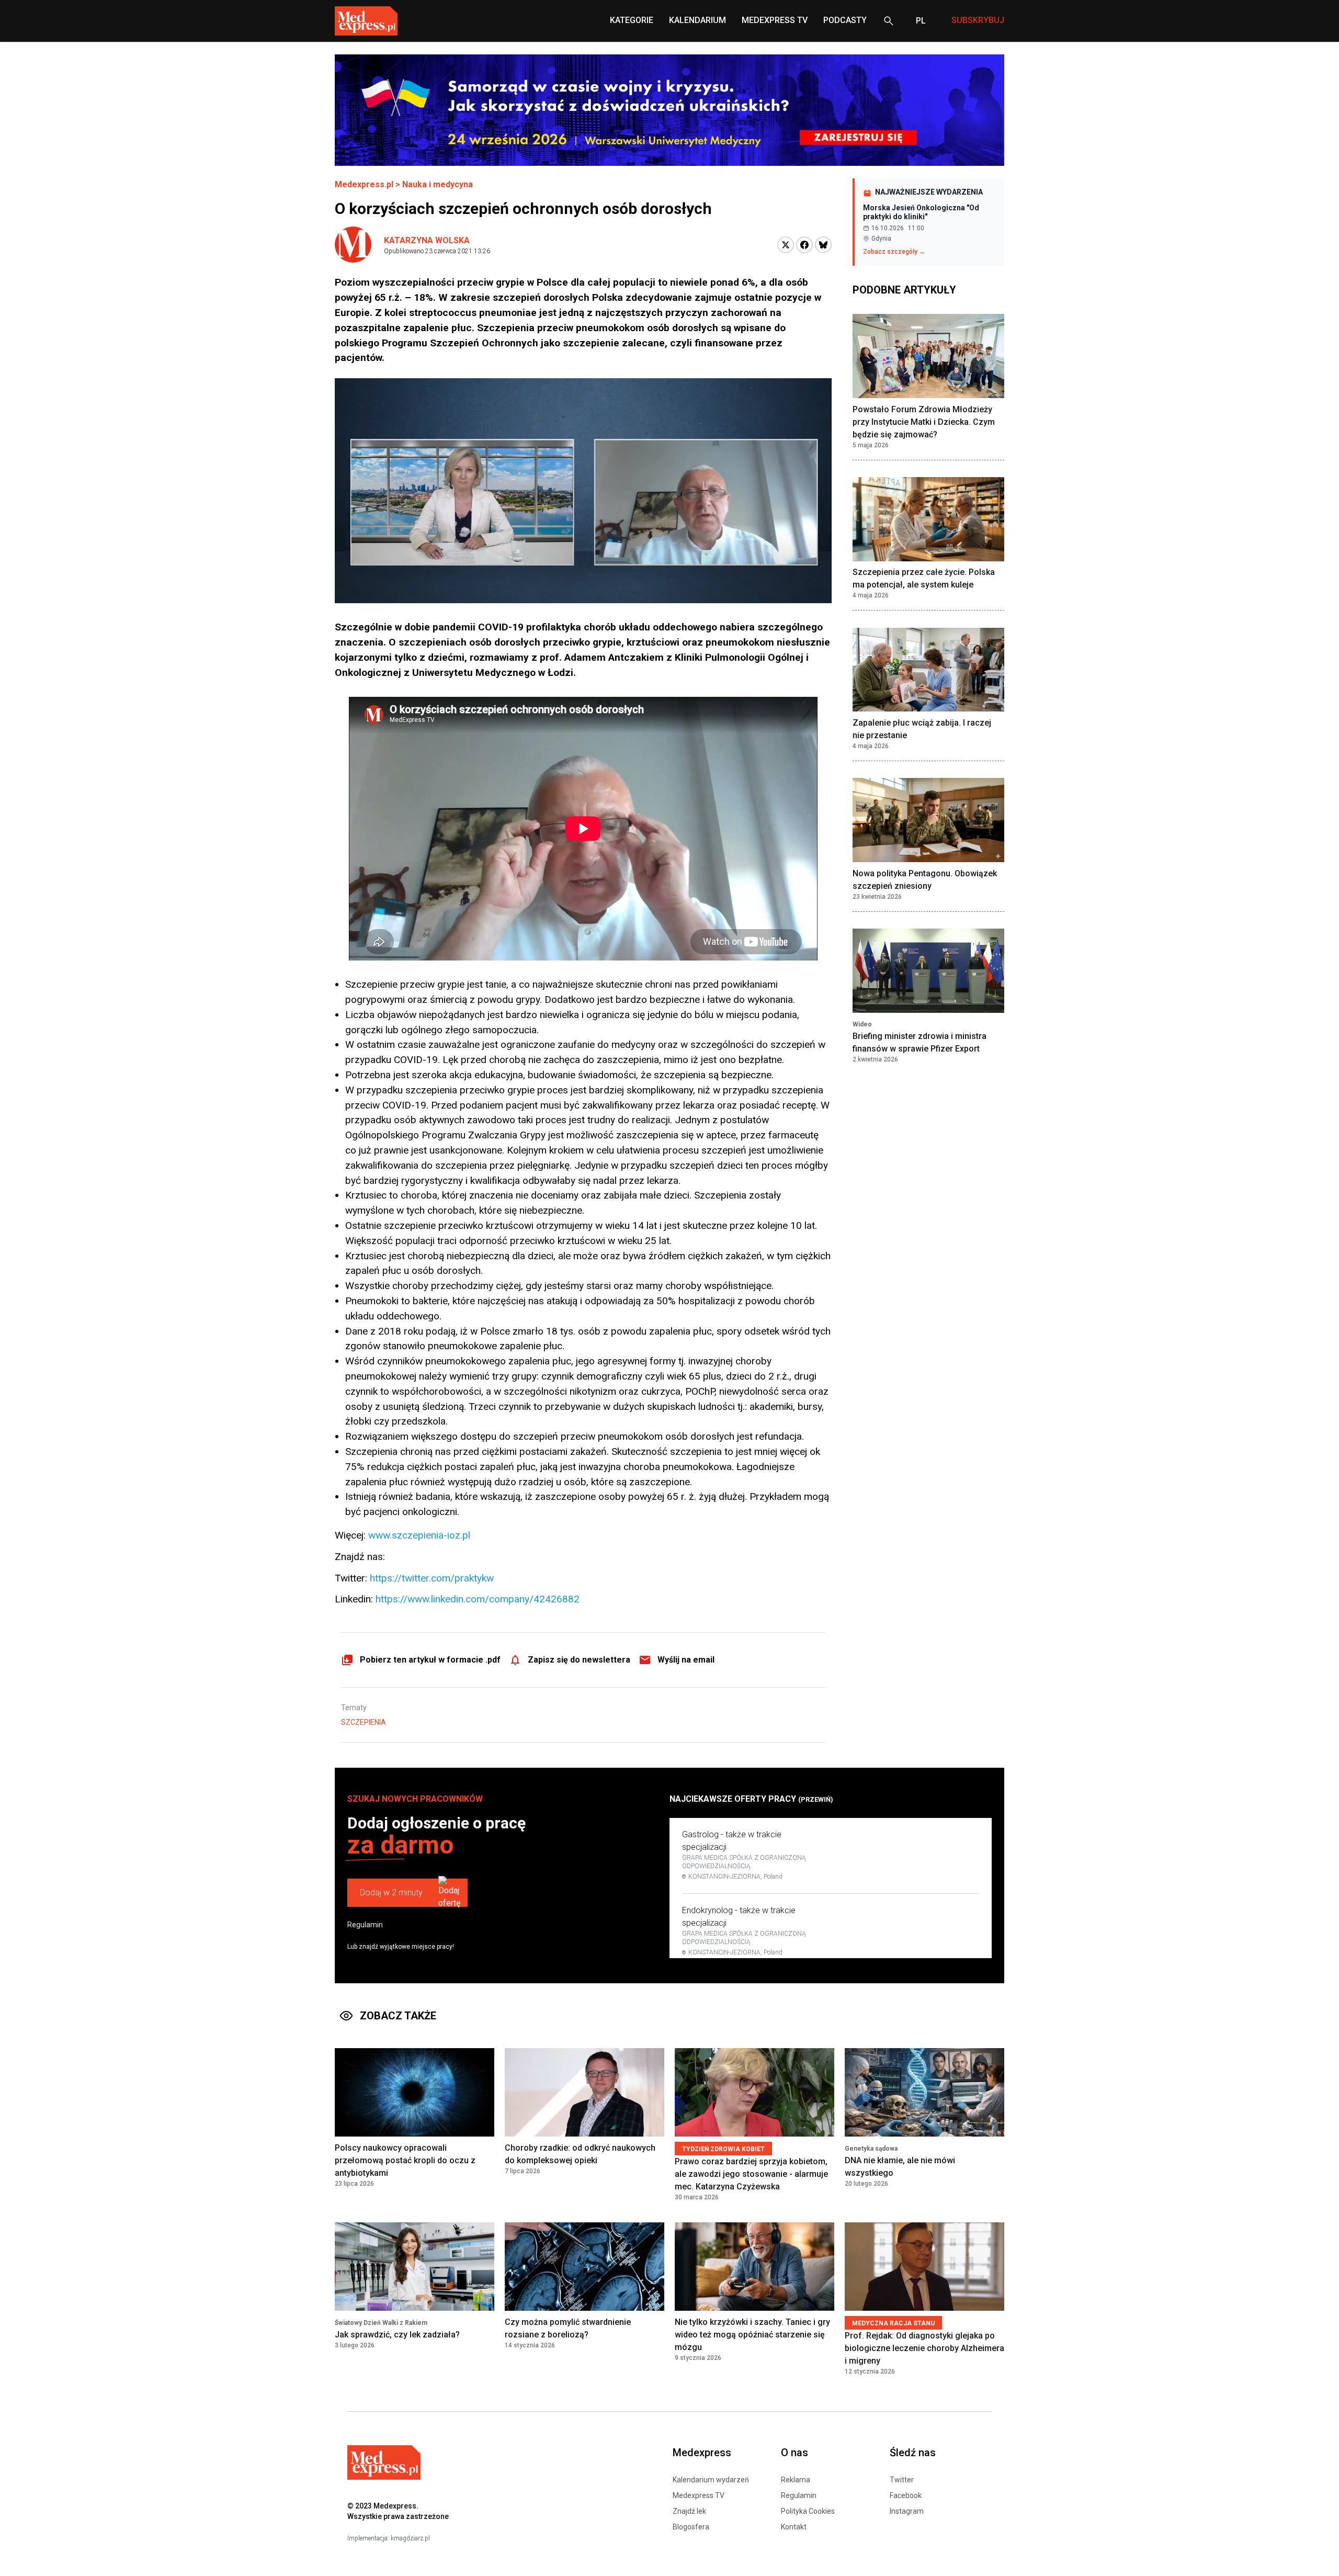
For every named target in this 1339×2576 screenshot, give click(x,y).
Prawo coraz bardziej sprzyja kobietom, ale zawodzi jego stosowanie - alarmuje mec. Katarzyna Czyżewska (751, 2174)
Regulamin (365, 1925)
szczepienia (364, 1722)
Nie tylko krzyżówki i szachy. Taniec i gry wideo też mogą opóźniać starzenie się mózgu (752, 2335)
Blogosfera (691, 2527)
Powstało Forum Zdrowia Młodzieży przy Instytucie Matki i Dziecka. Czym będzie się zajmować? (924, 422)
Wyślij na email (686, 1660)
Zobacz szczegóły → (894, 252)
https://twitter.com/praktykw (432, 1578)
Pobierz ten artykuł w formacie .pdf (430, 1660)
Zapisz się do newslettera (579, 1660)
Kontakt (794, 2527)
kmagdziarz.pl (410, 2538)
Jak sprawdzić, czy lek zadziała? (397, 2335)
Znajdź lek (689, 2511)
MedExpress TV (775, 20)
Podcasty (845, 20)
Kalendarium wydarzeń (711, 2480)
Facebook (906, 2495)
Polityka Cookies (808, 2511)
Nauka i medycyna (438, 184)
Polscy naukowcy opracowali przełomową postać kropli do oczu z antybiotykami (405, 2160)
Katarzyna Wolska (427, 240)
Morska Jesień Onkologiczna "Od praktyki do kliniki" (921, 212)
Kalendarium (697, 20)
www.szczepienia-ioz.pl (419, 1535)
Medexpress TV (699, 2495)
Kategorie (632, 20)
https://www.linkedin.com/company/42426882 (478, 1599)
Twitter (902, 2480)
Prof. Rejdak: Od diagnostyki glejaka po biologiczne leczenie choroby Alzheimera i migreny (924, 2348)
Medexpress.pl (364, 184)
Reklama (796, 2480)
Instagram (907, 2511)
